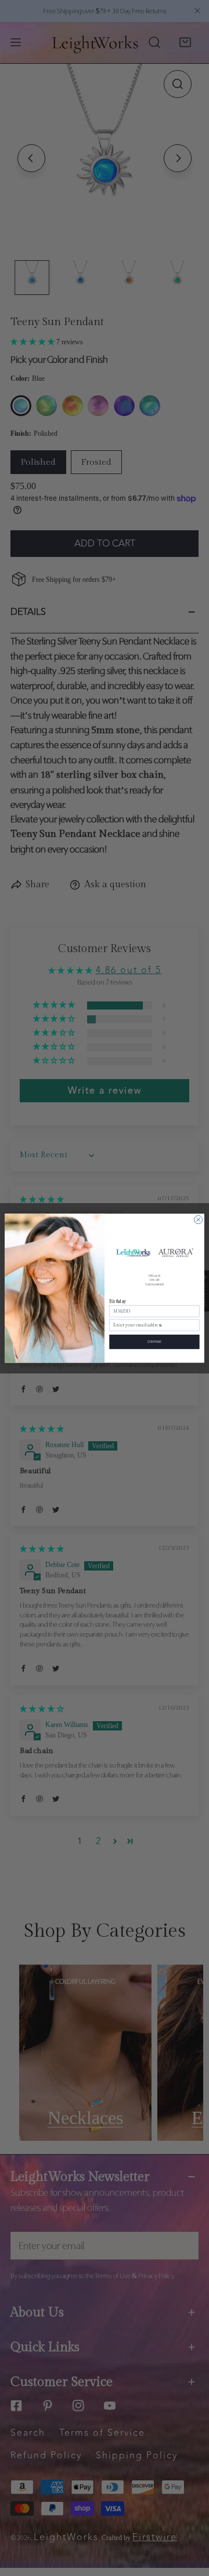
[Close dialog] (199, 1219)
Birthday (117, 1301)
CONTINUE (155, 1341)
